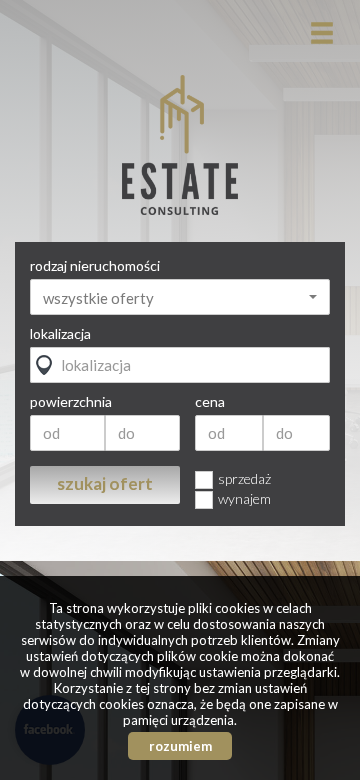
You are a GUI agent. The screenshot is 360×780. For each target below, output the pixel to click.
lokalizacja (60, 334)
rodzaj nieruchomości (95, 266)
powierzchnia (71, 402)
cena (210, 402)
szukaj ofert (105, 483)
